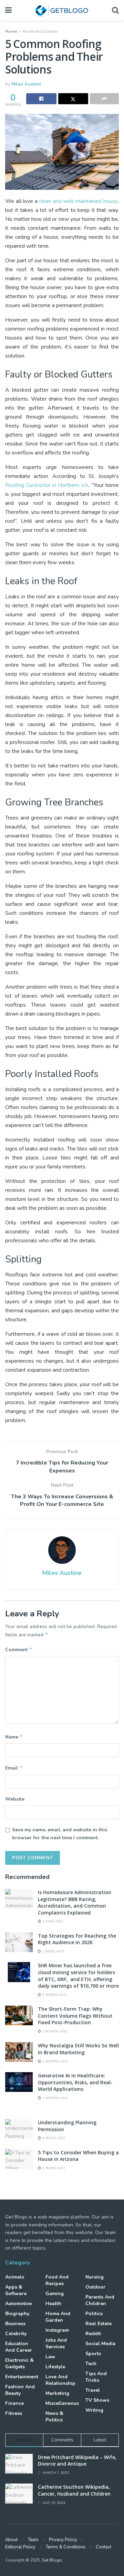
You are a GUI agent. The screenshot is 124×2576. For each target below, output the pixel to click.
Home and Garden (40, 31)
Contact (104, 2547)
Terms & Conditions (66, 2547)
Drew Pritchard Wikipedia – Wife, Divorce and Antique (77, 2461)
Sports (93, 2354)
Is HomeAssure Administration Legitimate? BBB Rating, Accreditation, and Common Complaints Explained (75, 1902)
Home (11, 31)
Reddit (93, 2334)
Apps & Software (16, 2290)
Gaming (55, 2294)
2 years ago (53, 2168)
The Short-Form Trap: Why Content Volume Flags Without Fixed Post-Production (75, 2016)
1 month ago (54, 2031)
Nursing (95, 2277)
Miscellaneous (62, 2403)
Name (14, 1737)
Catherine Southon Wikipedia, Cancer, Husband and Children (74, 2490)
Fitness (14, 2413)
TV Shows (97, 2400)
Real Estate (99, 2324)
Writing (94, 2410)
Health (53, 2304)
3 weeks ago (54, 1995)
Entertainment (22, 2377)
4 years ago (53, 2138)
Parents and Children (100, 2300)
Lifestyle (55, 2367)
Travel (93, 2390)
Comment (19, 1649)
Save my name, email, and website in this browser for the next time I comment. (60, 1834)
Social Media (100, 2344)
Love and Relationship (60, 2380)
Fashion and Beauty (20, 2390)
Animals (15, 2277)
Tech (91, 2364)
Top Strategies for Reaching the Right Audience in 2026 (77, 1939)
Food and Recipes (57, 2280)
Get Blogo (52, 2560)
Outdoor (95, 2287)
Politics (94, 2314)
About (11, 2540)
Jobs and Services (56, 2343)
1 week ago (53, 1951)
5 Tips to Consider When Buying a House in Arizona (78, 2156)
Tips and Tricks (96, 2377)
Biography (17, 2314)
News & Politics (54, 2417)
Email (14, 1768)
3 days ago (52, 1921)
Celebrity (16, 2334)
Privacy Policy (63, 2540)
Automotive (18, 2304)
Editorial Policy (20, 2547)
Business (15, 2324)
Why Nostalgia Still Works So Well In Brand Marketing (78, 2049)
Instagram (57, 2330)
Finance (14, 2403)
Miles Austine (26, 84)
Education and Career (19, 2347)
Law (50, 2357)
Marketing (57, 2393)
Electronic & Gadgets (19, 2363)
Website (15, 1799)
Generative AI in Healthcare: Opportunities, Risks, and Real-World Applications (75, 2082)
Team (33, 2540)
